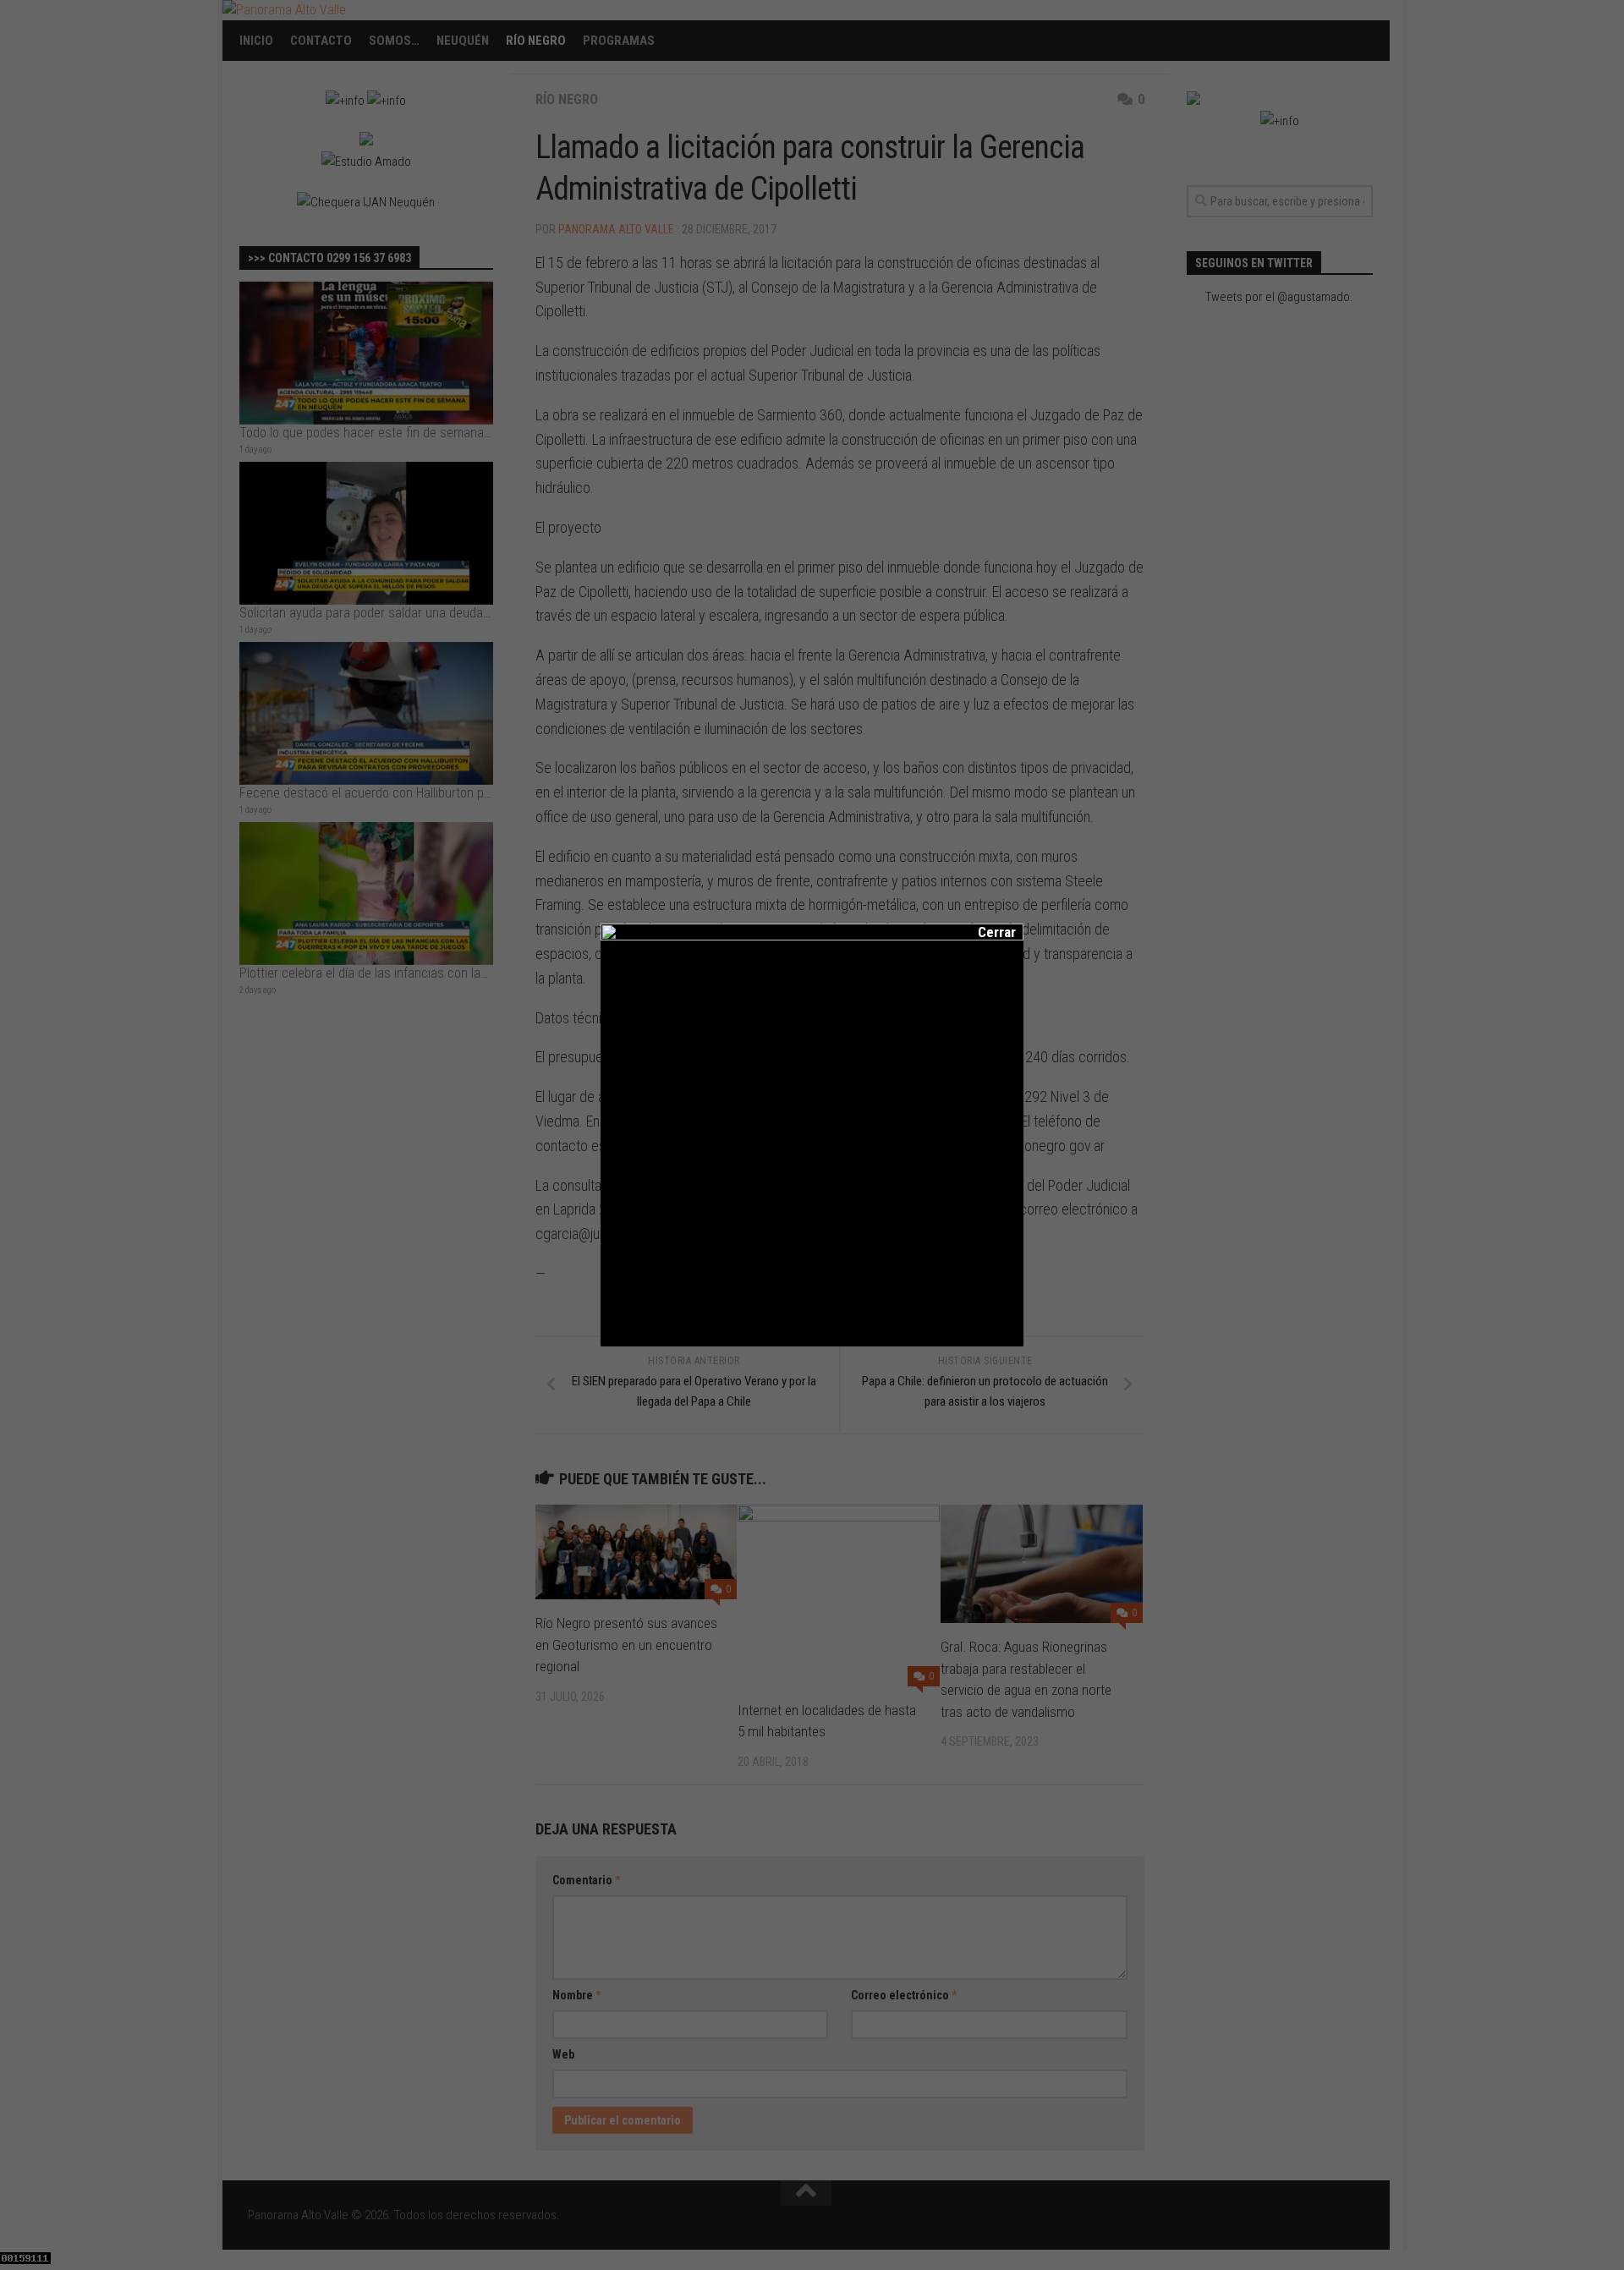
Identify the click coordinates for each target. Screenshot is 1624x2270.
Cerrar (985, 932)
